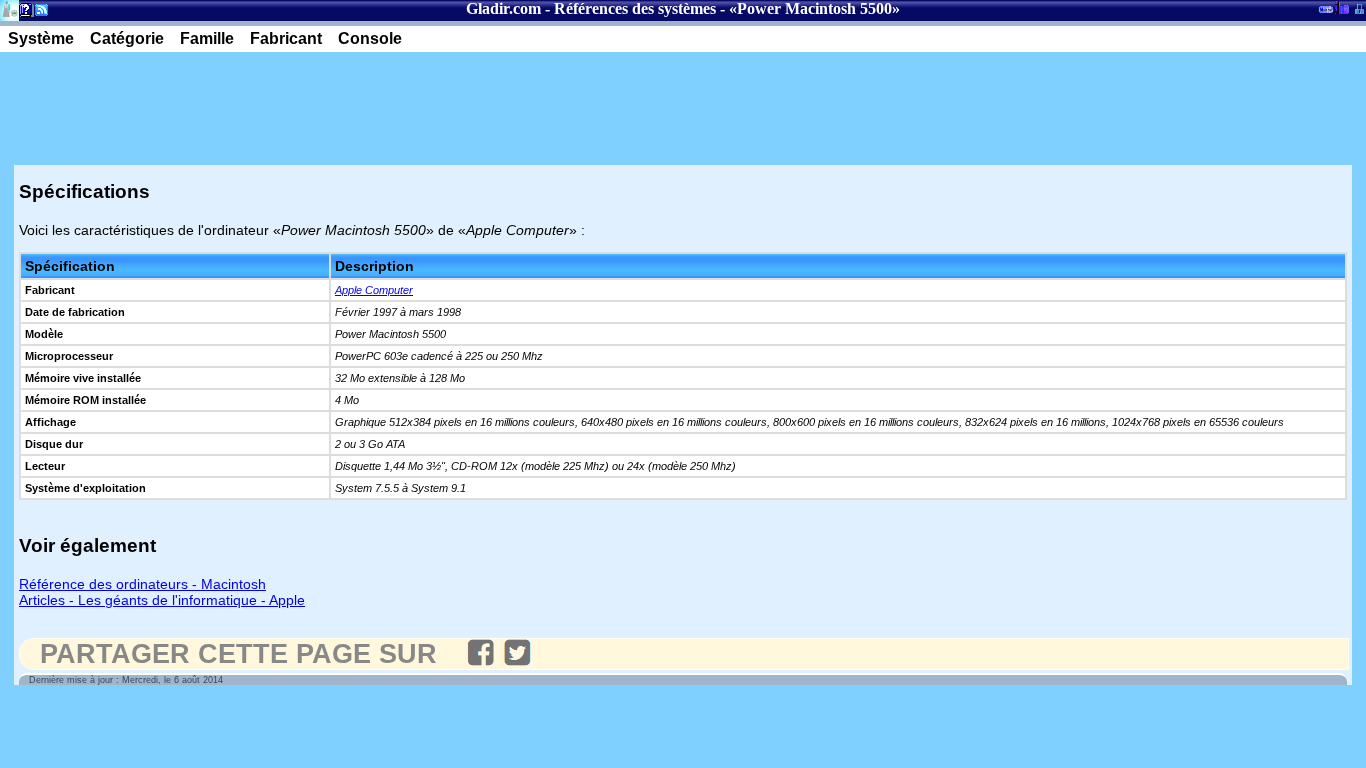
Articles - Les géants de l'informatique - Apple (162, 600)
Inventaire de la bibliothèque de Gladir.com (1341, 7)
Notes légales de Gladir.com (22, 13)
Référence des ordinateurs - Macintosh (142, 584)
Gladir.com (503, 8)
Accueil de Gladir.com (9, 8)
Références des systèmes (635, 8)
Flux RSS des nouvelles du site (37, 13)
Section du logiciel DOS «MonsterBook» (1326, 13)
